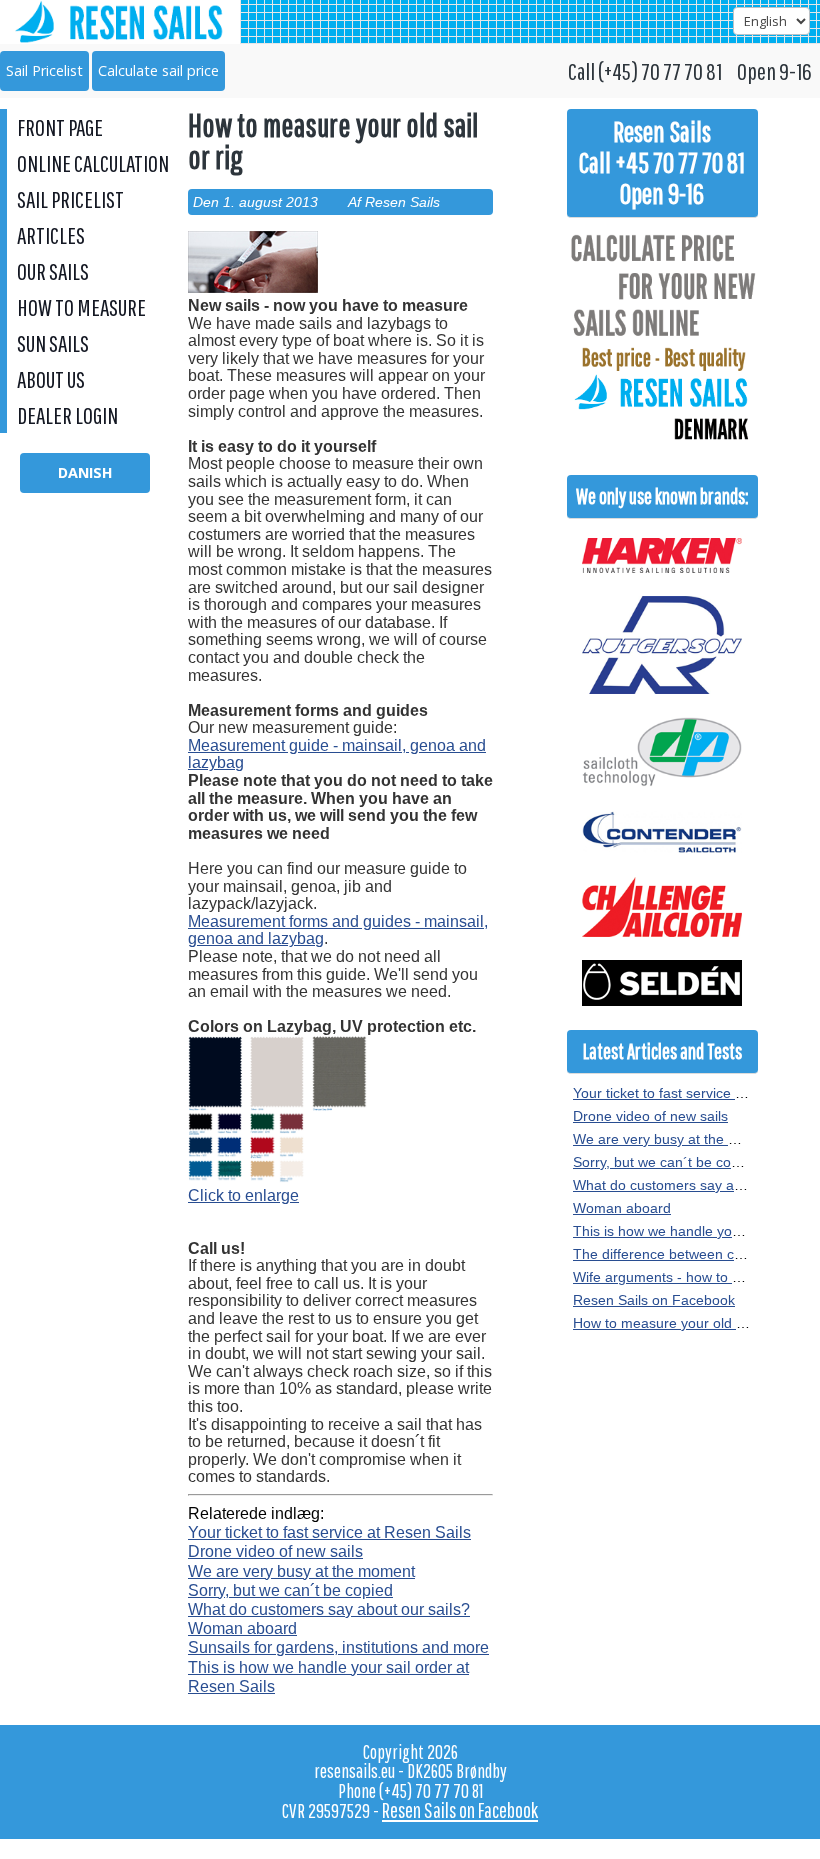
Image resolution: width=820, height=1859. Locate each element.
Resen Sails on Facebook (654, 1300)
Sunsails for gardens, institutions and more (338, 1647)
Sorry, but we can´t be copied (290, 1590)
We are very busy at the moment (301, 1571)
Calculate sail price (158, 70)
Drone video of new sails (275, 1551)
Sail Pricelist (44, 70)
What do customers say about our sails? (329, 1609)
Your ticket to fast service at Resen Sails (329, 1532)
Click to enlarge (243, 1195)
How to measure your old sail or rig (683, 1323)
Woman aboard (242, 1628)
